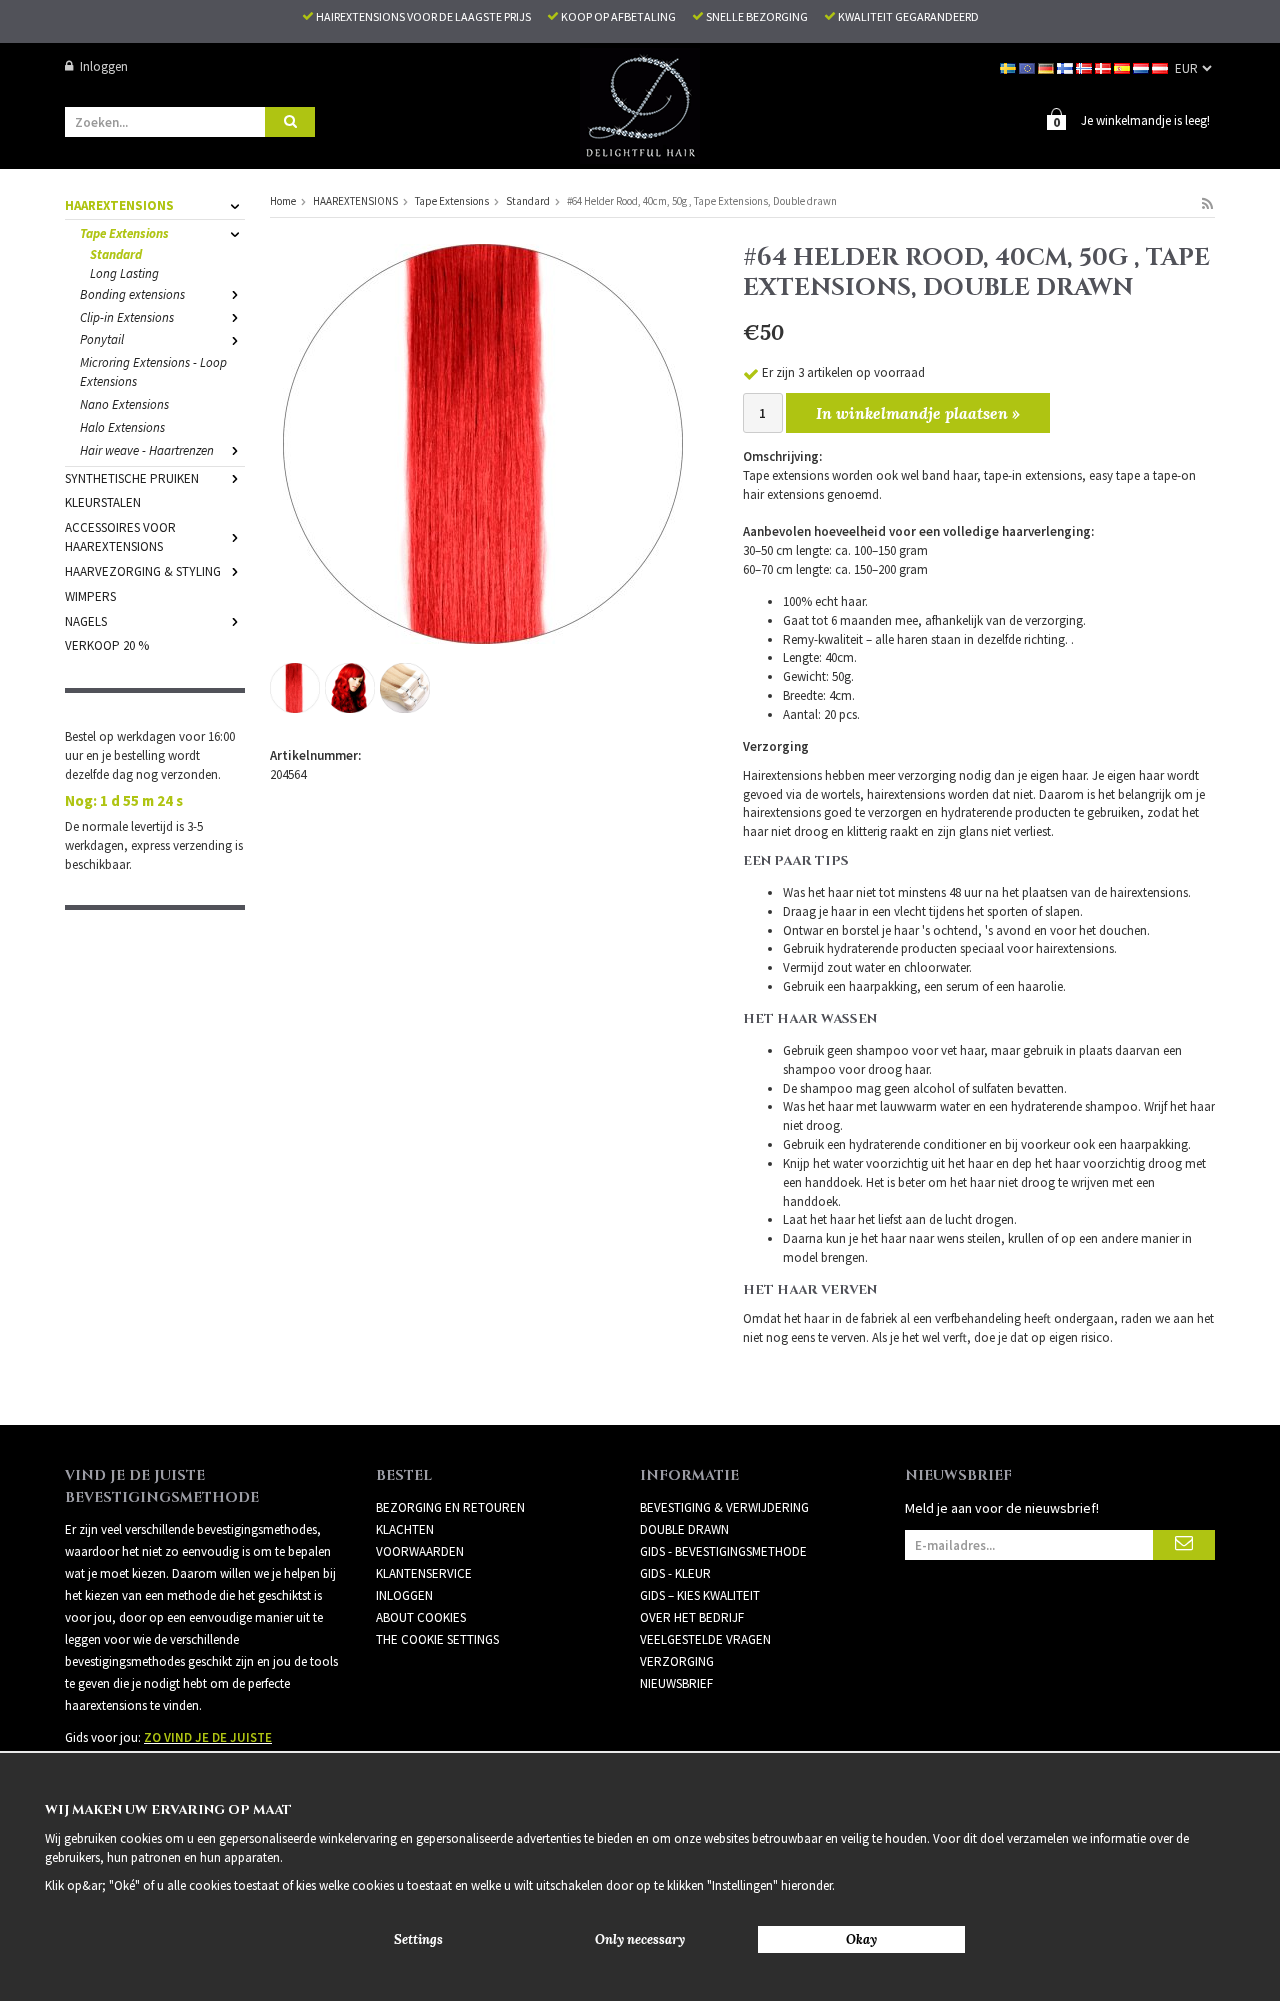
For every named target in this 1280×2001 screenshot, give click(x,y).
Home (283, 201)
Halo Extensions (122, 427)
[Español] (1123, 66)
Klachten (405, 1529)
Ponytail (102, 339)
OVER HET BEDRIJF (692, 1617)
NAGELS (86, 621)
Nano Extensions (124, 404)
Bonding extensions (132, 294)
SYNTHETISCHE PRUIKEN (132, 478)
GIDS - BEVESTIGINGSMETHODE (723, 1551)
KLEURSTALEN (103, 502)
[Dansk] (1104, 66)
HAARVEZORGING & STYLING (143, 571)
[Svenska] (1009, 66)
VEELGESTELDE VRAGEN (705, 1639)
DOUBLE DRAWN (684, 1529)
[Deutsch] (1047, 66)
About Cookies (421, 1617)
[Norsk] (1085, 66)
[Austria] (1161, 66)
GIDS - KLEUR (675, 1573)
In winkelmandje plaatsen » (918, 413)
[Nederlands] (1142, 66)
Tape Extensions (124, 233)
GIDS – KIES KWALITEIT (700, 1595)
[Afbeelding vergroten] (483, 442)
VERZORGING (677, 1661)
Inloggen (104, 66)
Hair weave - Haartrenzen (147, 450)
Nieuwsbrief (676, 1683)
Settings (418, 1939)
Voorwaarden (420, 1551)
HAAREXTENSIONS (119, 205)
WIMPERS (90, 596)
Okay (861, 1939)
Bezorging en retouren (450, 1507)
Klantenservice (424, 1573)
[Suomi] (1066, 66)
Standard (116, 254)
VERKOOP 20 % (107, 645)
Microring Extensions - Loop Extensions (153, 372)
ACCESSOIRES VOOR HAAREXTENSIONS (120, 537)
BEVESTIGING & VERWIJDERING (724, 1507)
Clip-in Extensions (127, 317)
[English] (1028, 66)
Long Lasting (124, 273)
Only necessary (640, 1939)
